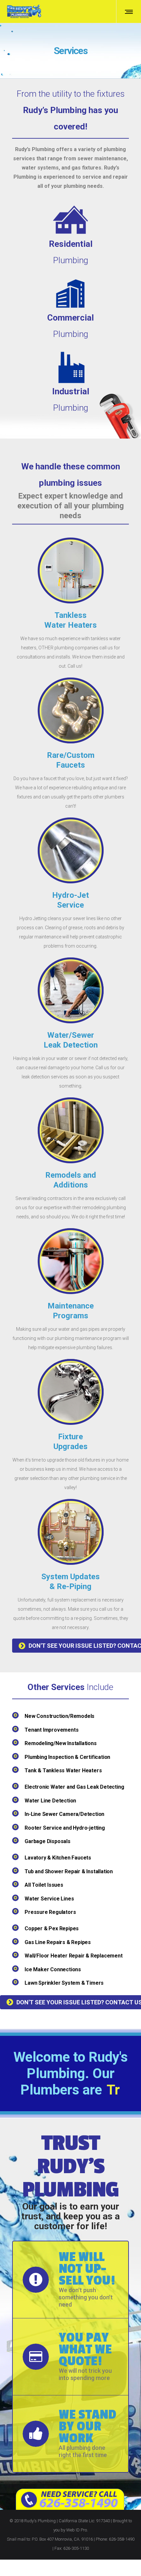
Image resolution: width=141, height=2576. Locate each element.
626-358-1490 (122, 2556)
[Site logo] (24, 11)
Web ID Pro (77, 2546)
